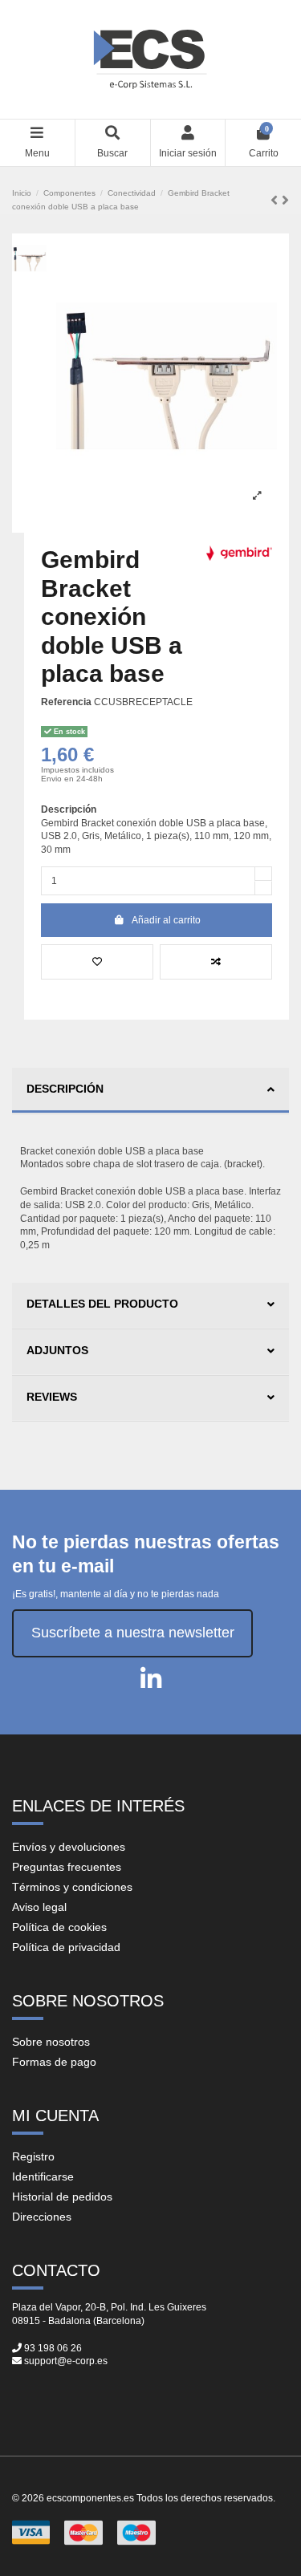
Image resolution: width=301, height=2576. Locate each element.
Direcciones (42, 2217)
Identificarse (43, 2176)
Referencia (66, 702)
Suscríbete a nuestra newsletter (133, 1633)
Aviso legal (39, 1907)
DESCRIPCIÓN (65, 1089)
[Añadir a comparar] (216, 962)
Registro (33, 2156)
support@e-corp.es (66, 2361)
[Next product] (285, 201)
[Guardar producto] (97, 962)
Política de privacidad (66, 1947)
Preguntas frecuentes (67, 1867)
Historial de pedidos (62, 2197)
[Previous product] (276, 201)
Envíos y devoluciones (69, 1847)
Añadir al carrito (166, 920)
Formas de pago (54, 2062)
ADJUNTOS (57, 1350)
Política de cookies (59, 1927)
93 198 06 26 (53, 2348)
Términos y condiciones (72, 1887)
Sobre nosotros (51, 2042)
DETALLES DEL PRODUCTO (102, 1304)
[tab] (150, 1091)
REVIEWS (52, 1397)
